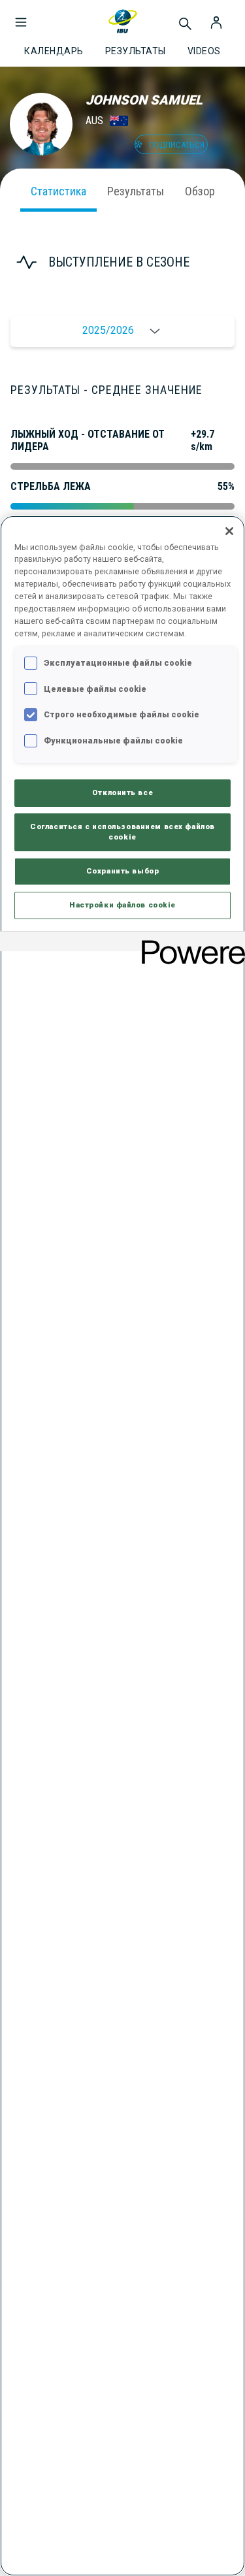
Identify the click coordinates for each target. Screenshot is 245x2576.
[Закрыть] (229, 531)
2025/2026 (108, 330)
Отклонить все (122, 792)
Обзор (200, 191)
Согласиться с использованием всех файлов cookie (122, 832)
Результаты (136, 191)
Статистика (58, 191)
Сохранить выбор (123, 871)
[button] (21, 16)
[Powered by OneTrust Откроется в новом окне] (189, 943)
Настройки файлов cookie (122, 905)
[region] (122, 1546)
